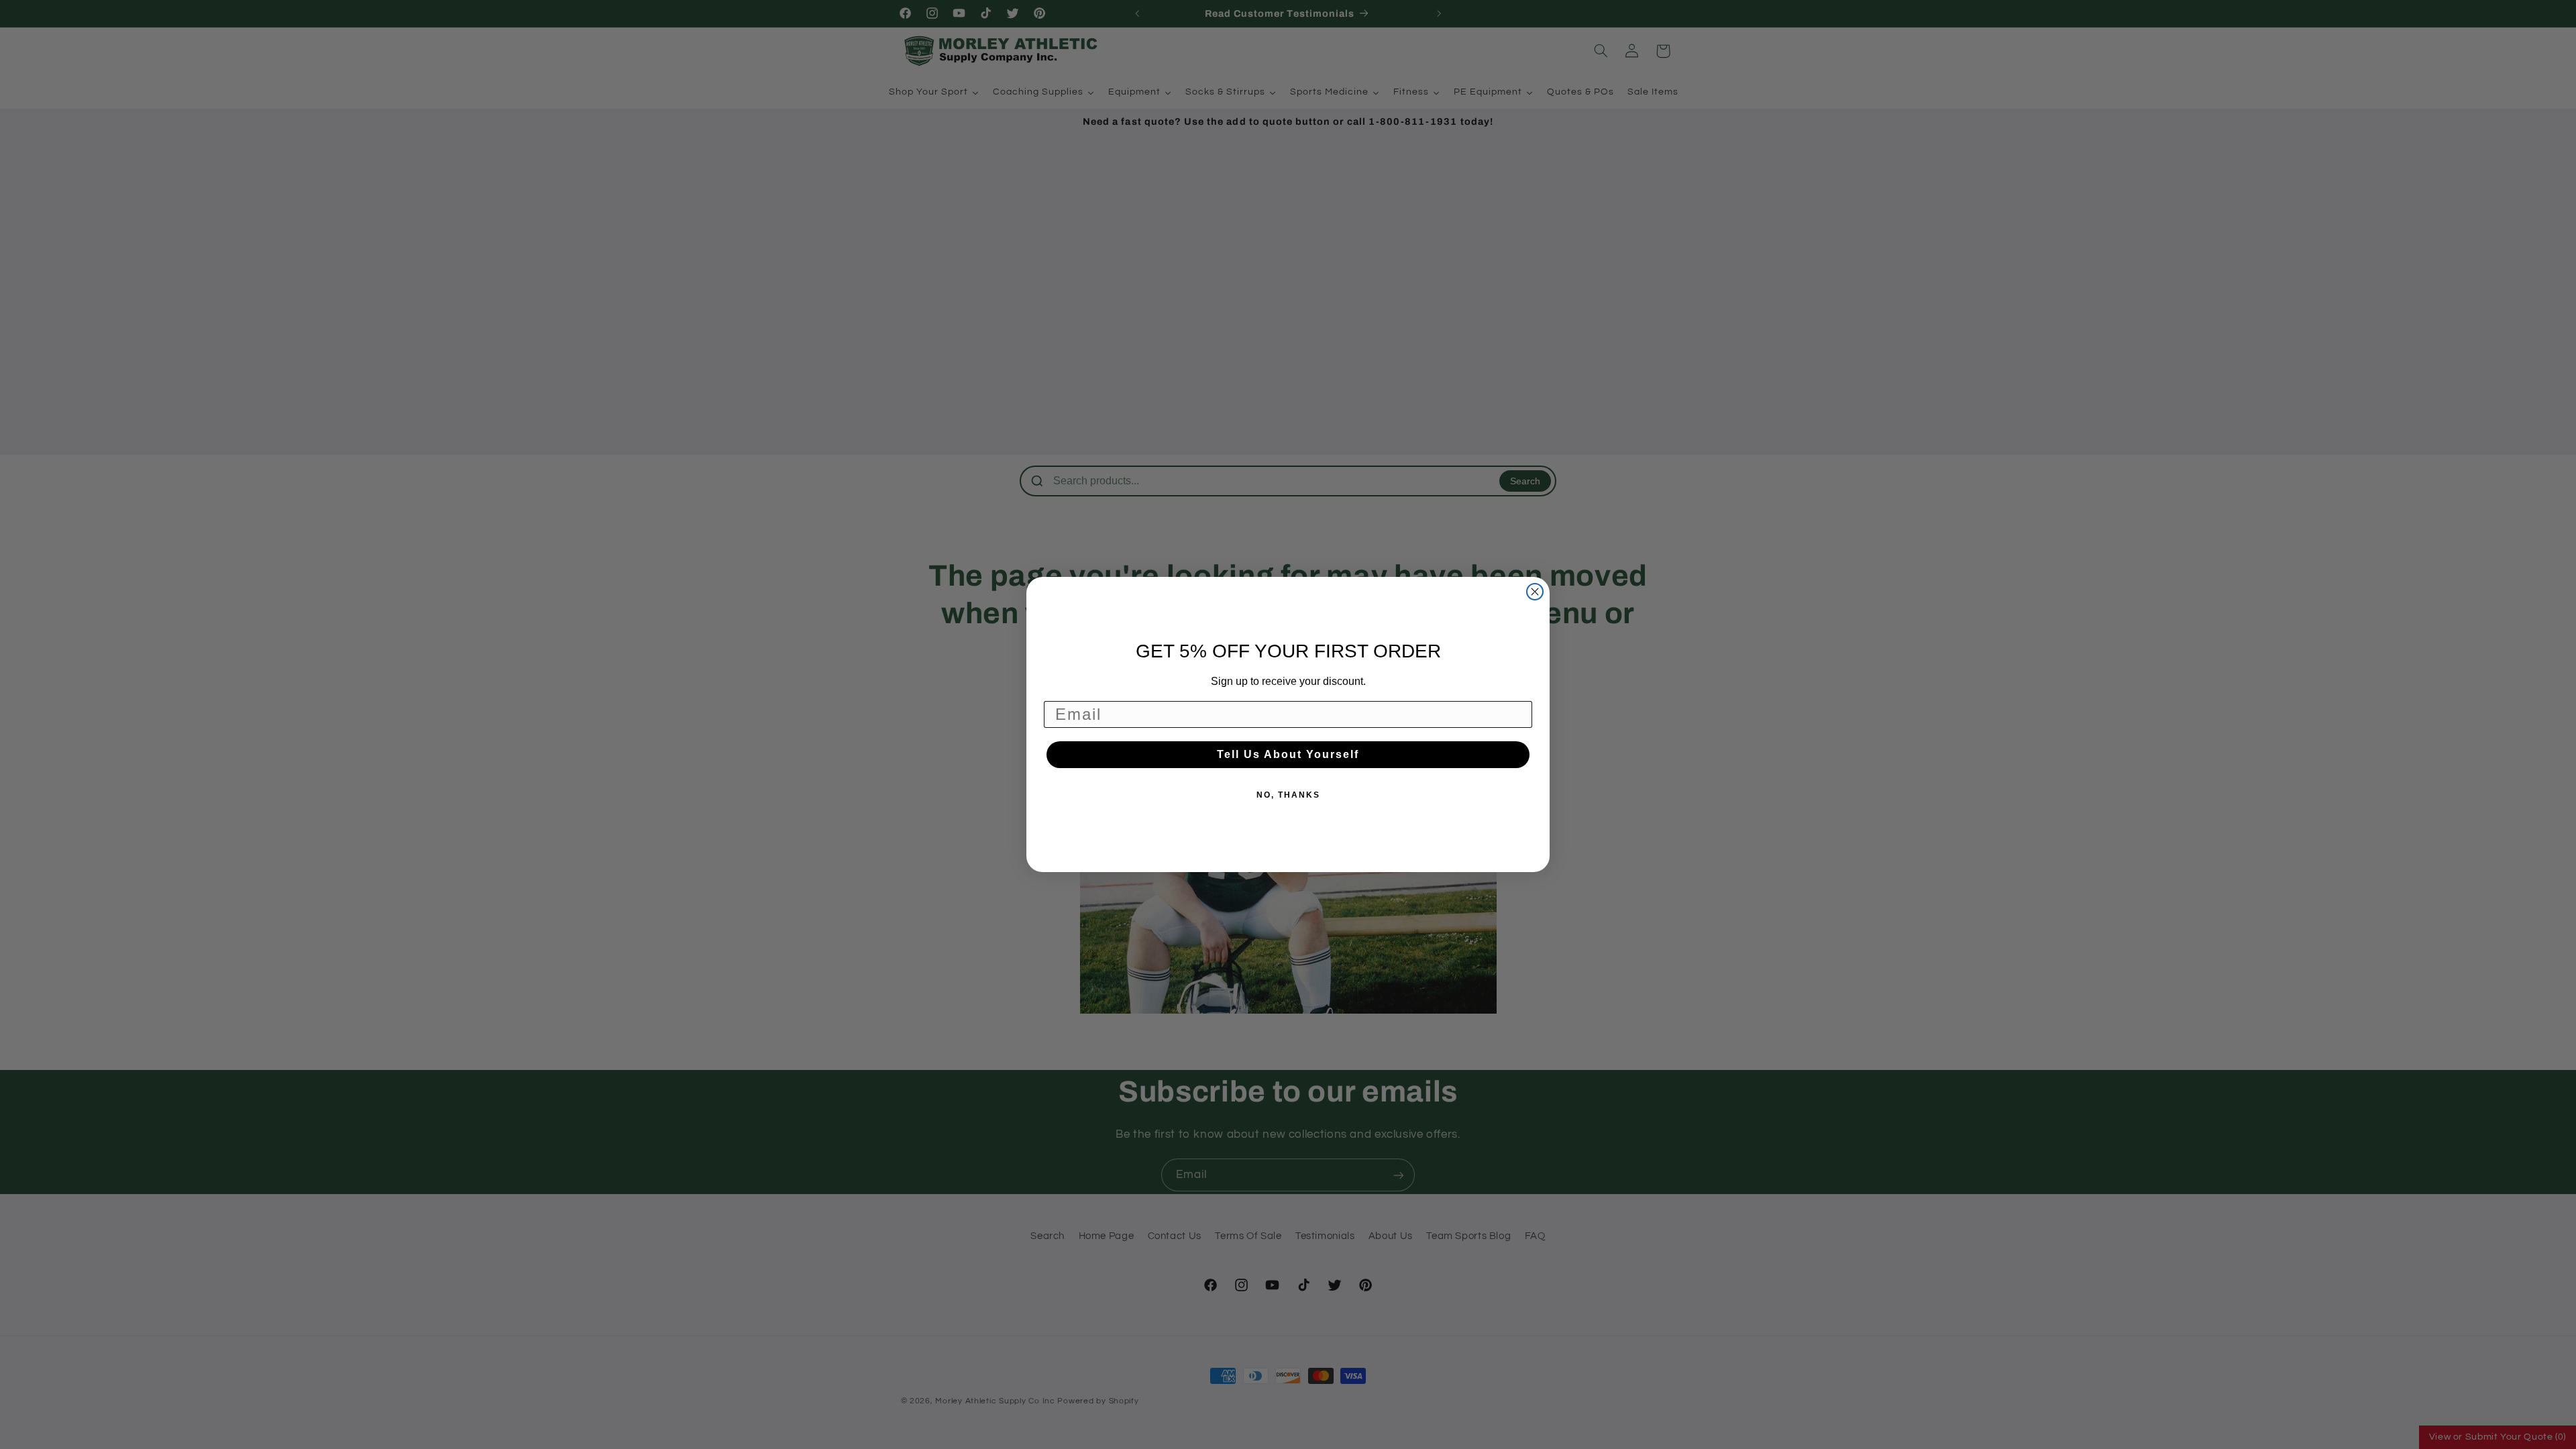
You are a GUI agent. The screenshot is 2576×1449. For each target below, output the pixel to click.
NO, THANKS (1288, 795)
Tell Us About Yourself (1288, 754)
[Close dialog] (1535, 592)
